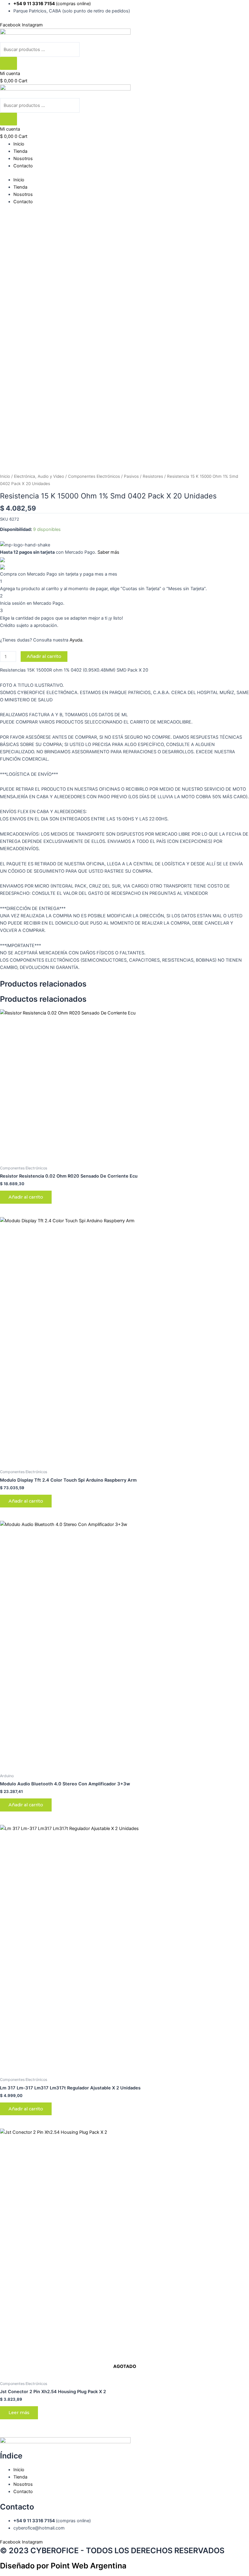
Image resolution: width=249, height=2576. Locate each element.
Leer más (19, 2413)
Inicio (19, 144)
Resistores (153, 476)
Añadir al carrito (44, 656)
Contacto (23, 166)
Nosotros (23, 159)
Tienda (20, 151)
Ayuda (76, 640)
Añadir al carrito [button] (26, 1197)
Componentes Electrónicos (94, 476)
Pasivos (131, 476)
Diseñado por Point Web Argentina (63, 2566)
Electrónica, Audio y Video (39, 476)
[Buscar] (9, 63)
